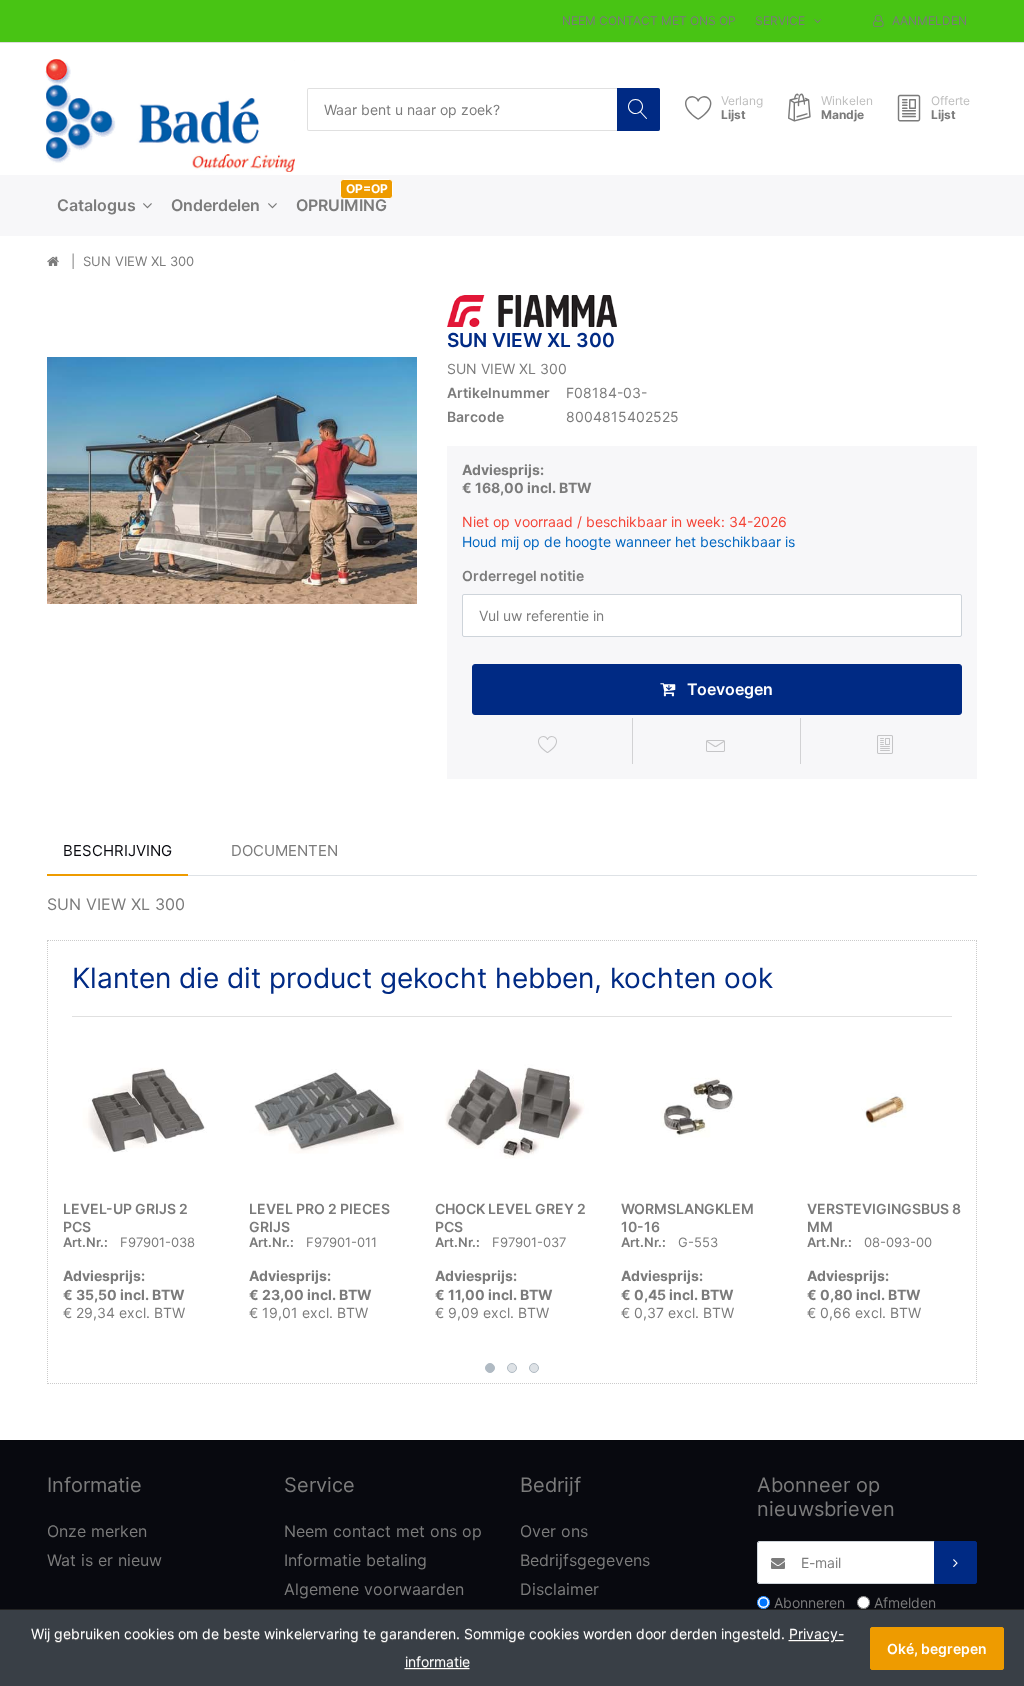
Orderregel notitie (523, 575)
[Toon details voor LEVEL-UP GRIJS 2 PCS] (140, 1109)
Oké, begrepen (937, 1648)
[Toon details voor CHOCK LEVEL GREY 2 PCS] (512, 1109)
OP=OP (367, 188)
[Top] (53, 262)
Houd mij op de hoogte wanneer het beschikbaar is (628, 541)
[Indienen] (955, 1562)
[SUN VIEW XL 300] (232, 480)
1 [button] (490, 1368)
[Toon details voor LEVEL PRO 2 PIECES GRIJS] (326, 1109)
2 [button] (512, 1368)
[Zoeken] (638, 109)
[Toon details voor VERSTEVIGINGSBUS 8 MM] (884, 1109)
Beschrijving (117, 850)
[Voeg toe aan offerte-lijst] (885, 744)
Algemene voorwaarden (374, 1589)
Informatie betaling (355, 1560)
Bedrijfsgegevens (585, 1560)
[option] (232, 480)
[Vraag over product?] (717, 744)
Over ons (554, 1531)
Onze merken (97, 1531)
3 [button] (534, 1368)
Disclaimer (559, 1589)
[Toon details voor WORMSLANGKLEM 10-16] (698, 1109)
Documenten (284, 850)
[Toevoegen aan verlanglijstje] (548, 744)
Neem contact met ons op (649, 20)
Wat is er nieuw (104, 1560)
